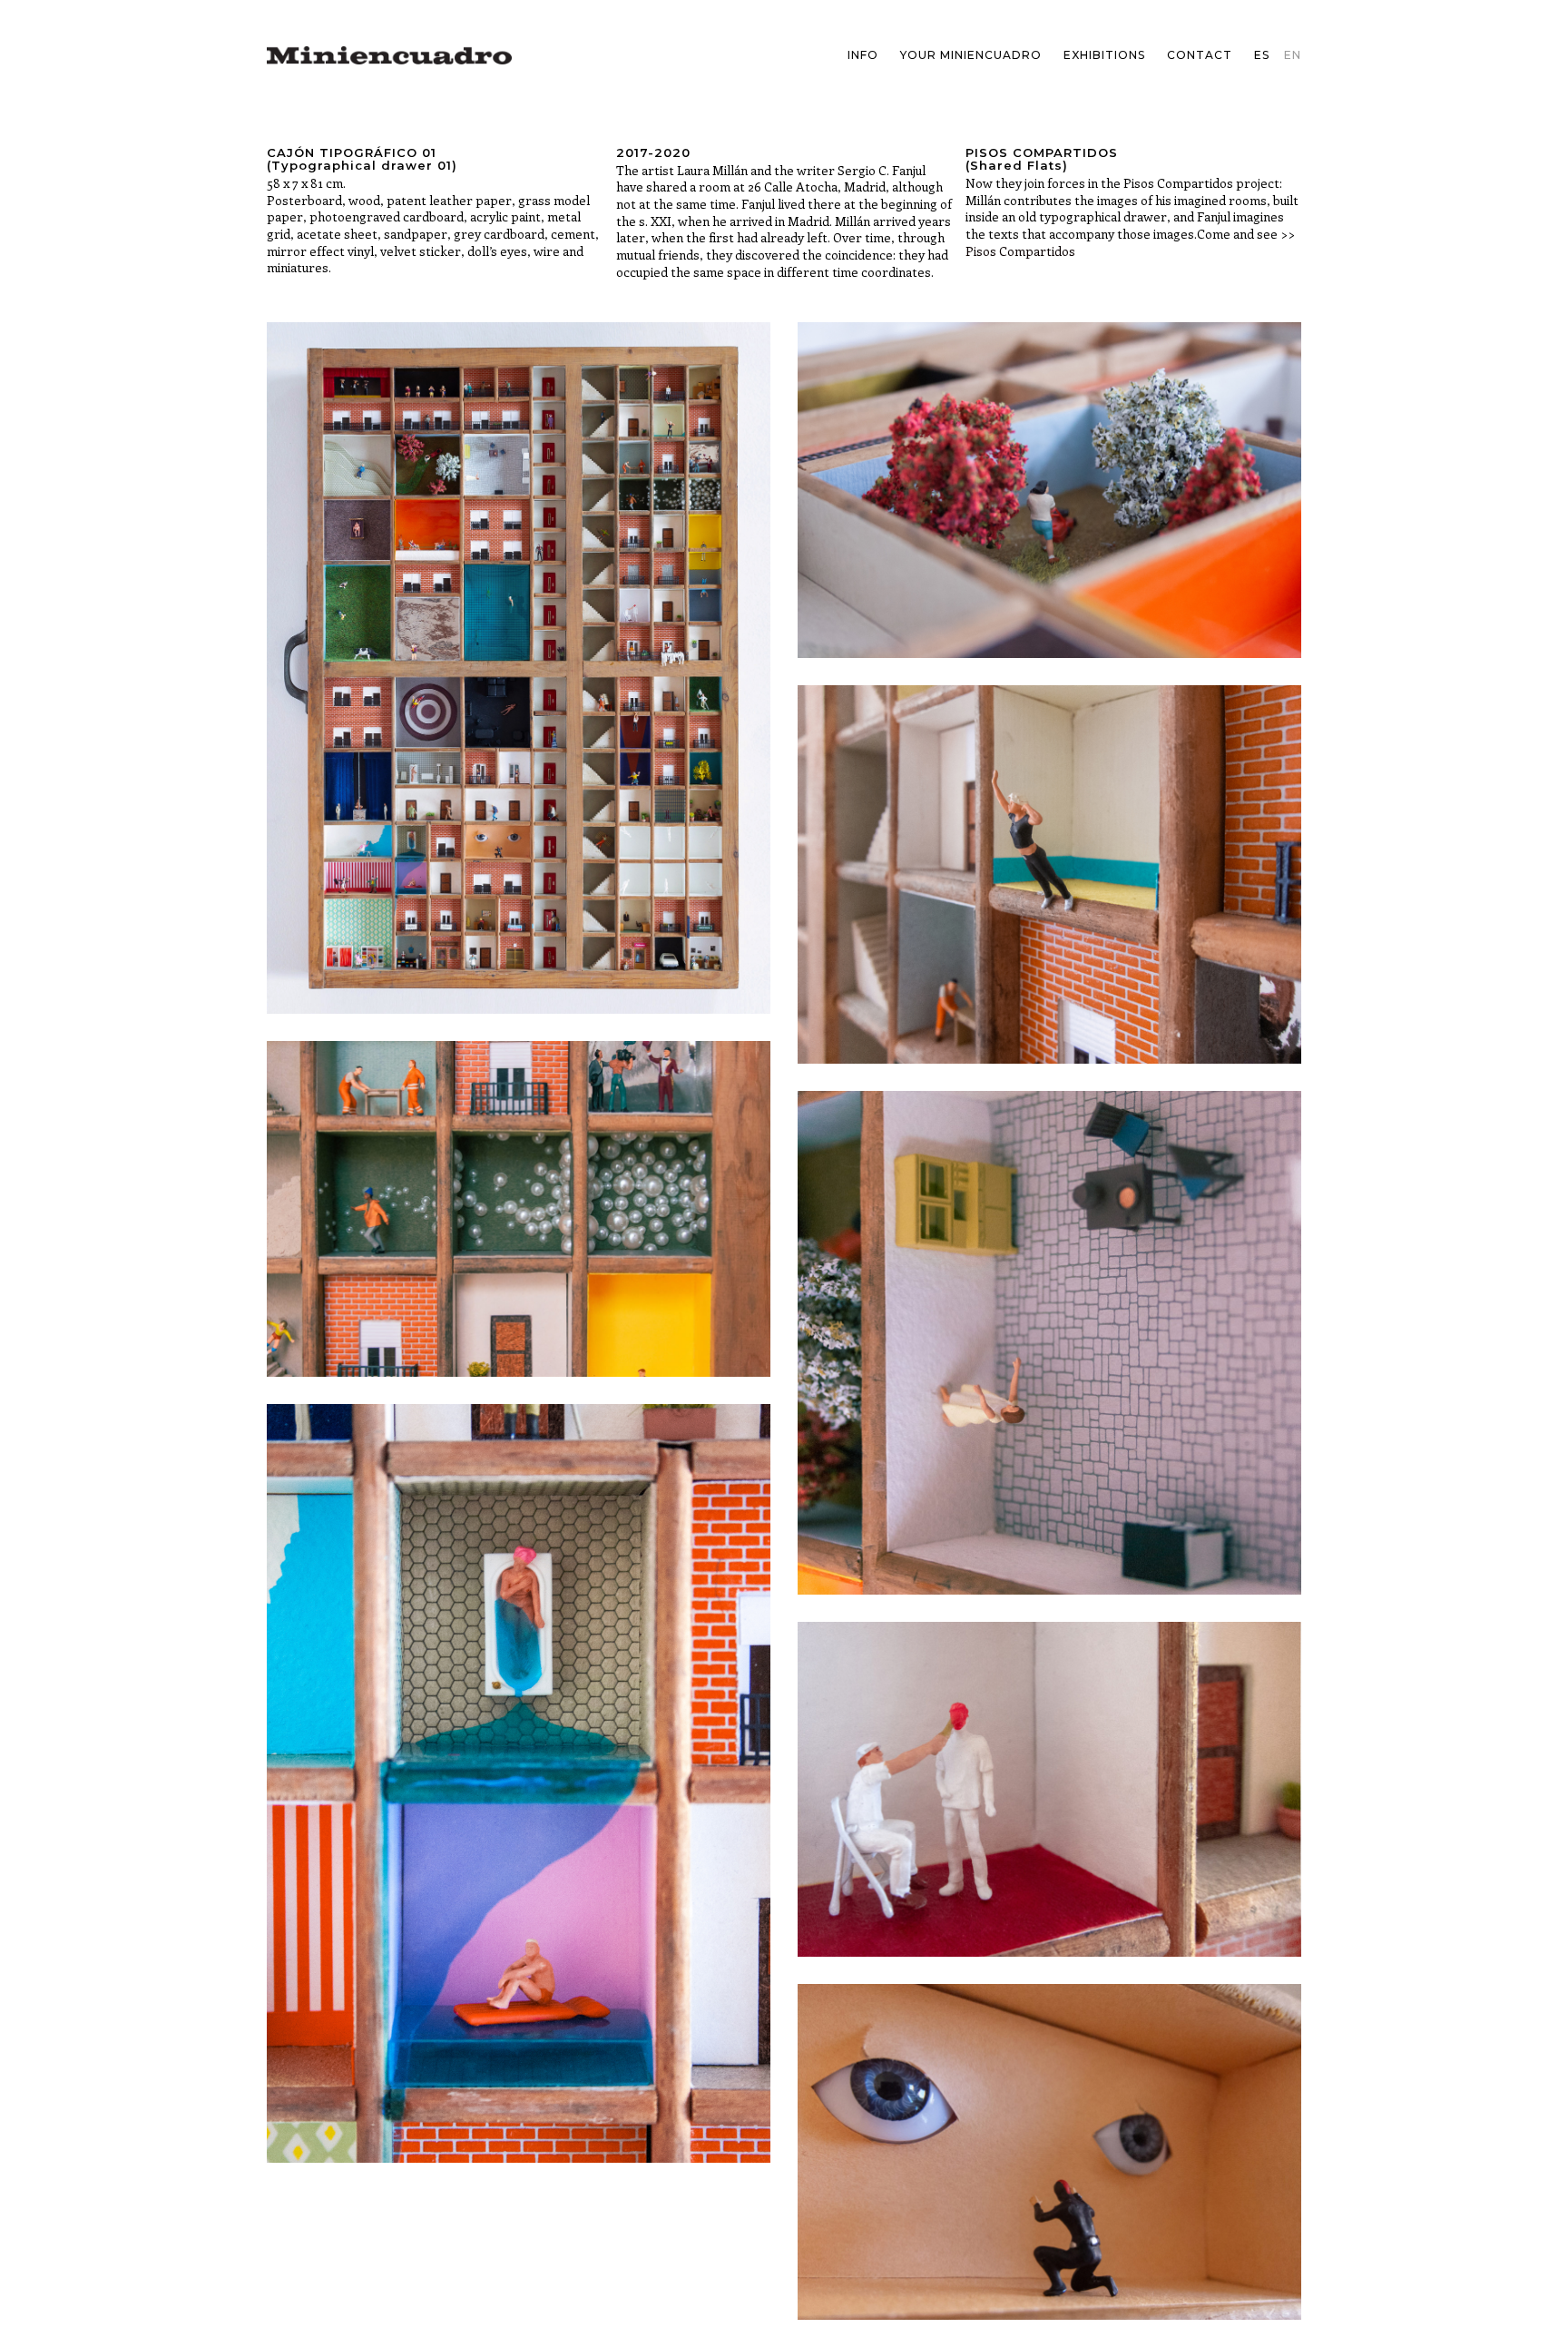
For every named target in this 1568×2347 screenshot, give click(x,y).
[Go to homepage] (389, 55)
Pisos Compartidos (1020, 251)
